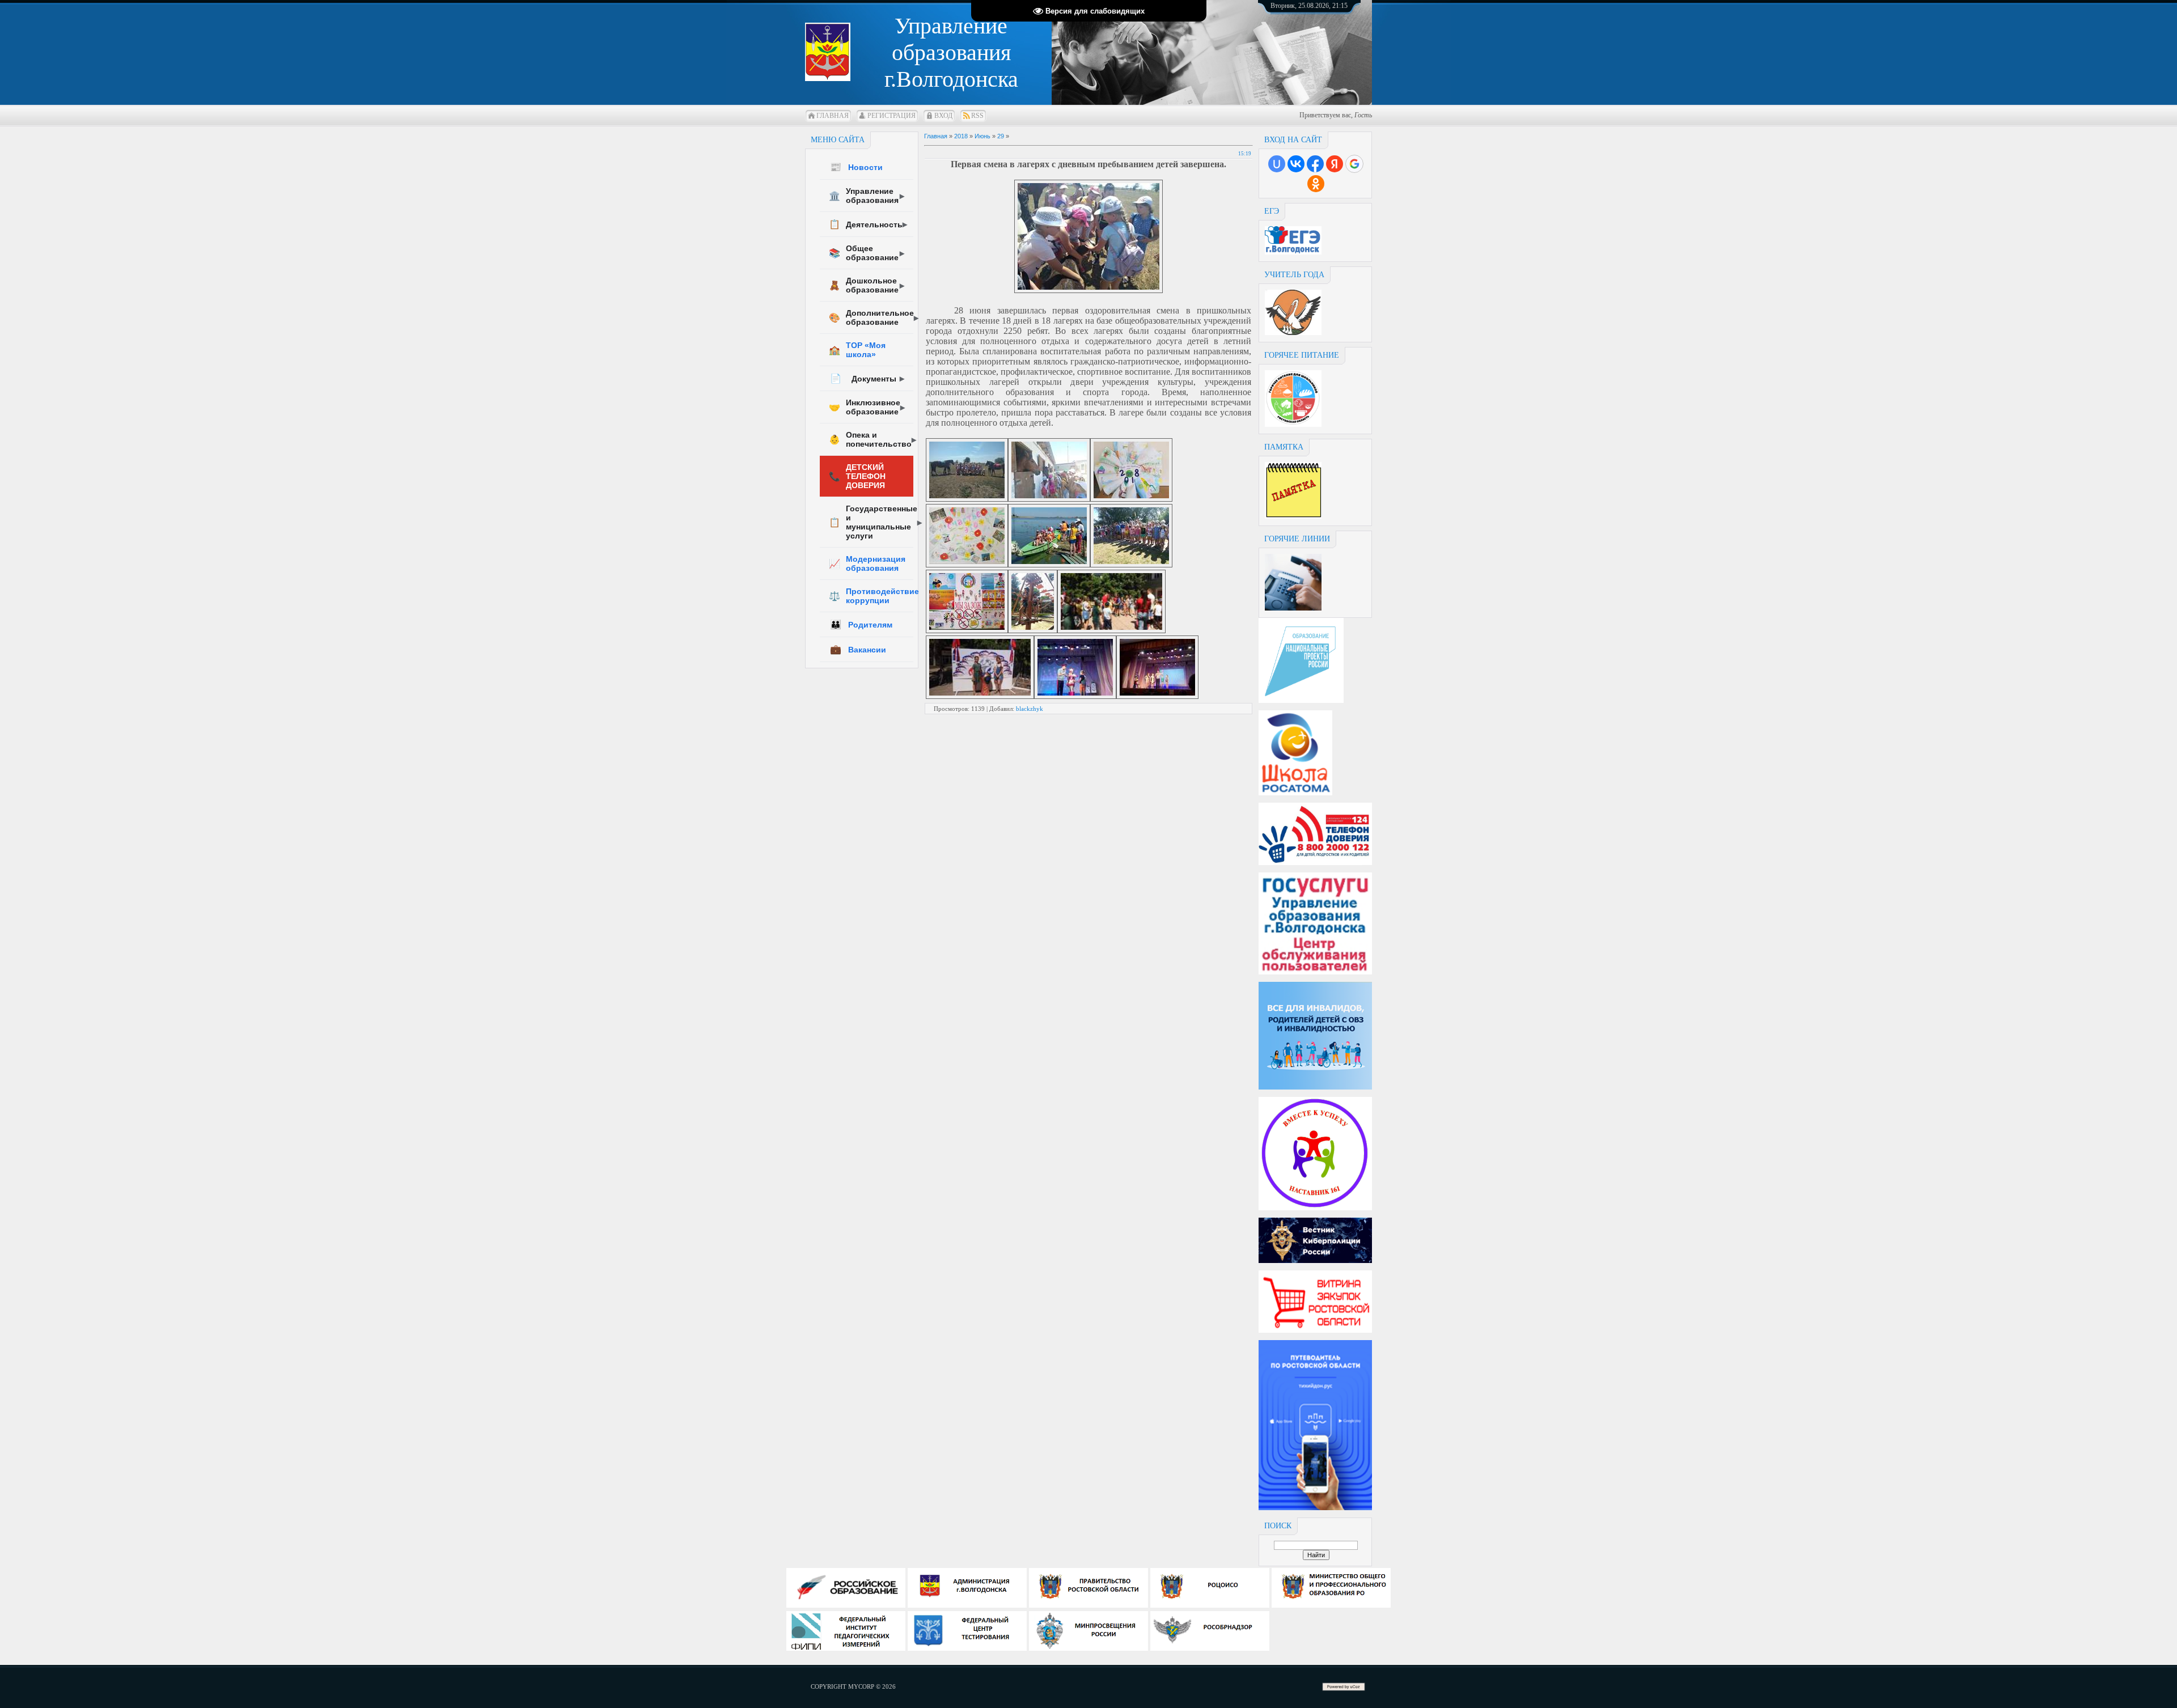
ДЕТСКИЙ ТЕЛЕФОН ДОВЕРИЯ (857, 476)
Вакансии (858, 649)
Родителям (861, 624)
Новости (856, 167)
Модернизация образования (867, 563)
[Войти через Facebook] (1315, 164)
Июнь (982, 136)
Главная (833, 116)
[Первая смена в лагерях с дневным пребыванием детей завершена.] (1088, 290)
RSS (977, 116)
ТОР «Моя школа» (857, 350)
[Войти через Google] (1354, 164)
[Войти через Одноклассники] (1316, 184)
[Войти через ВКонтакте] (1296, 164)
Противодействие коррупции (871, 596)
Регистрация (891, 116)
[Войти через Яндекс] (1335, 164)
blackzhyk (1030, 709)
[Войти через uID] (1277, 164)
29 (1001, 136)
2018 (961, 136)
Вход (943, 116)
